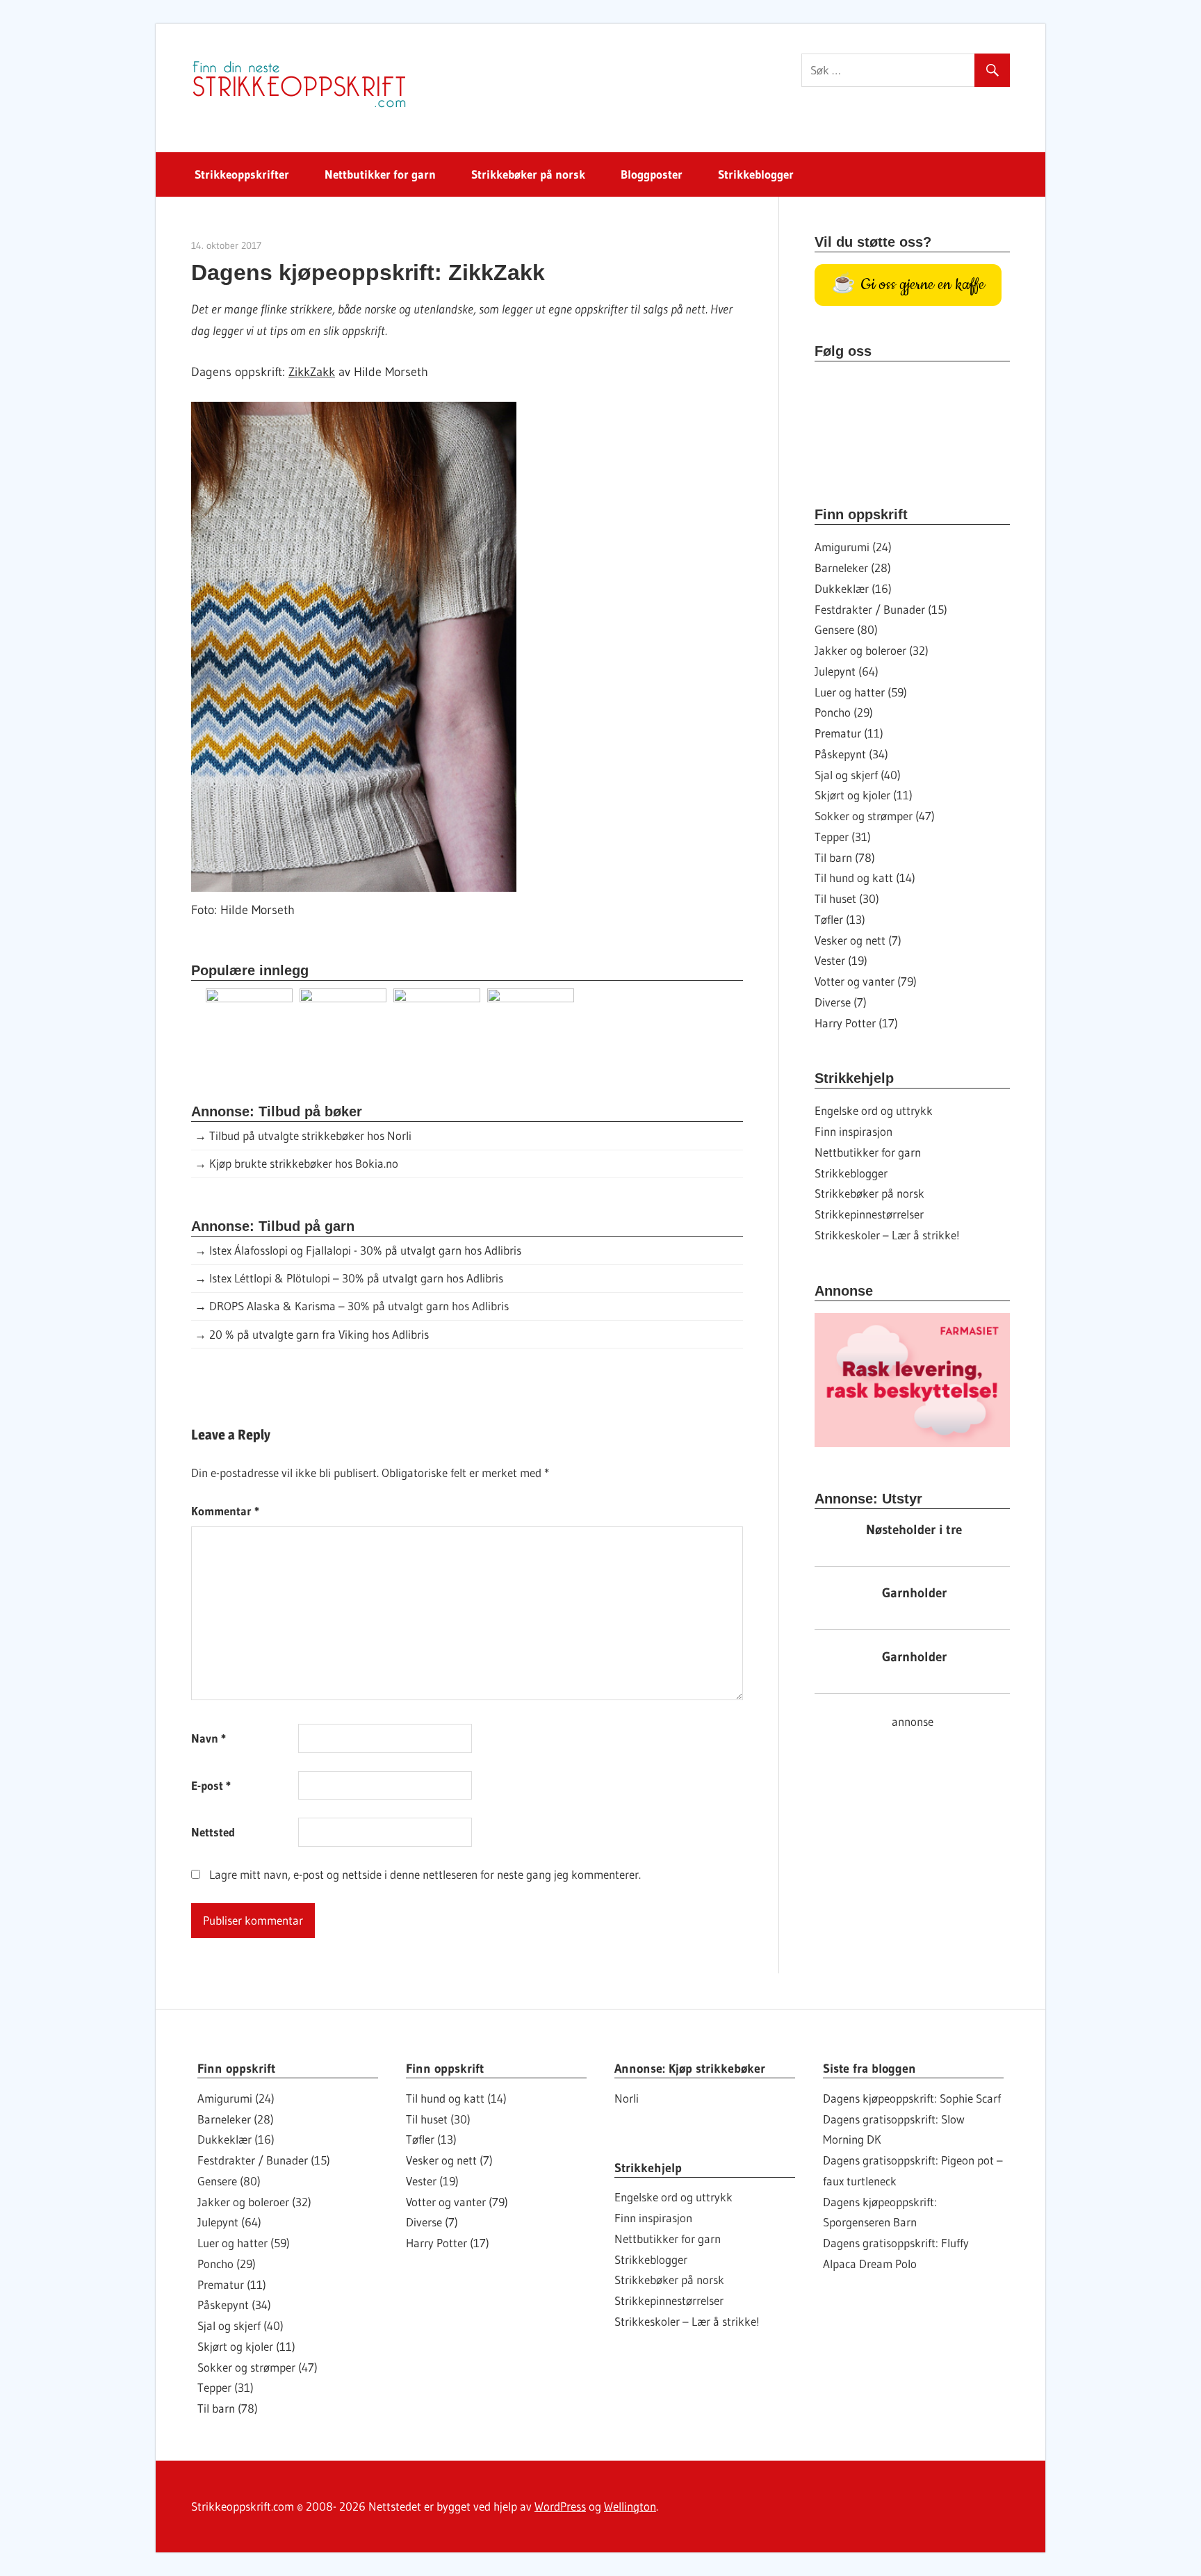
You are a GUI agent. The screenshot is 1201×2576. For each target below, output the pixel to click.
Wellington (630, 2506)
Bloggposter (652, 174)
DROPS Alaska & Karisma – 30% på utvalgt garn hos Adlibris (359, 1306)
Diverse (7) (841, 1002)
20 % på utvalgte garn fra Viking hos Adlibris (319, 1334)
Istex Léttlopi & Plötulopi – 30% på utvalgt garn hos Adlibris (356, 1278)
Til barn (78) (845, 857)
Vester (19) (841, 960)
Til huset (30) (847, 898)
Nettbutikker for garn (380, 174)
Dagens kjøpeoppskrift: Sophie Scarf (912, 2098)
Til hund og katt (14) (865, 878)
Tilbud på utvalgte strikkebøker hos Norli (310, 1135)
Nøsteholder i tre (914, 1530)
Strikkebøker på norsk (528, 174)
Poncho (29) (844, 712)
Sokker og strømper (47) (875, 816)
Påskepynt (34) (851, 754)
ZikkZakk (312, 372)
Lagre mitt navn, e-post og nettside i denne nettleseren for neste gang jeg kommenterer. (425, 1874)
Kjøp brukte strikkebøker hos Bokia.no (304, 1163)
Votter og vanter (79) (866, 981)
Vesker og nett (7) (858, 940)
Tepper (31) (843, 837)
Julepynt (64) (847, 671)
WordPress (560, 2506)
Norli (627, 2098)
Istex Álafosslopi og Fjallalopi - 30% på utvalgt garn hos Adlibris (365, 1250)
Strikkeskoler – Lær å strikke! (887, 1235)
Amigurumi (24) (853, 547)
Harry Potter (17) (856, 1023)
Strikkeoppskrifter (242, 174)
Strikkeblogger (756, 174)
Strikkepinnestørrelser (869, 1214)
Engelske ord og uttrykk (874, 1110)
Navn (209, 1738)
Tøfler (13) (840, 919)
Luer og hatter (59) (861, 692)
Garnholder (914, 1593)
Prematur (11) (849, 733)
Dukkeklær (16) (853, 588)
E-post (211, 1785)
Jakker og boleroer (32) (872, 650)
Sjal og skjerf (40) (858, 775)
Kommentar (225, 1511)
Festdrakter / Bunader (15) (881, 609)
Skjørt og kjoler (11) (864, 795)
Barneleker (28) (853, 568)
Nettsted (213, 1832)
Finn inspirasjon (853, 1131)
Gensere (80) (846, 629)
